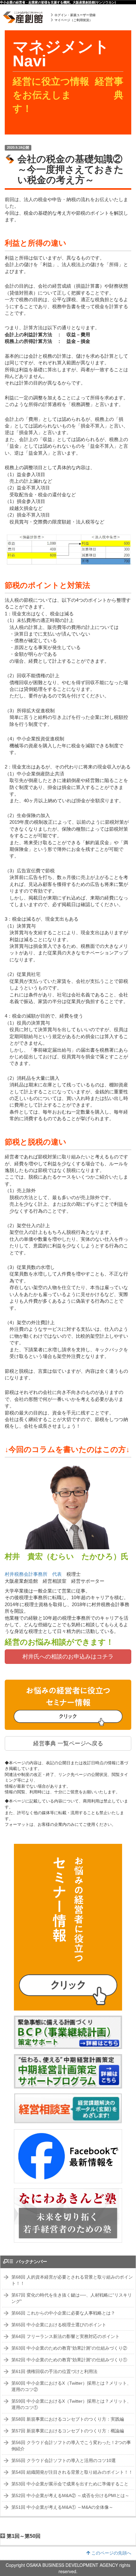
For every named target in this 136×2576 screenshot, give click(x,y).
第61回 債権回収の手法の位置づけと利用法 (54, 2371)
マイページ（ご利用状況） (73, 20)
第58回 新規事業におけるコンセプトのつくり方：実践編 (68, 2419)
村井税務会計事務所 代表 (33, 1574)
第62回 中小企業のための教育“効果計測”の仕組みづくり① (69, 2360)
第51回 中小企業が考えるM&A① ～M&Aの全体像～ (62, 2507)
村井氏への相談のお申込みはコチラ (68, 1657)
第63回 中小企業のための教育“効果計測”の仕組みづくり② (69, 2348)
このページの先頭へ (111, 2553)
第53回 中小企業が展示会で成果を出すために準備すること (70, 2484)
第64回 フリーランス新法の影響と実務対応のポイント (65, 2336)
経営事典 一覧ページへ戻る (68, 1743)
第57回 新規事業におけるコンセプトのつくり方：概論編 (68, 2431)
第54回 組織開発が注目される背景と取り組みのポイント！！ (72, 2472)
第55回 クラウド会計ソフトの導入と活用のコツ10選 (64, 2460)
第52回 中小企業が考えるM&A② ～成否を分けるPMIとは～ (70, 2495)
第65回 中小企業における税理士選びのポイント (59, 2325)
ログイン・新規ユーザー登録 (75, 15)
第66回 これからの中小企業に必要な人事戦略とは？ (63, 2313)
